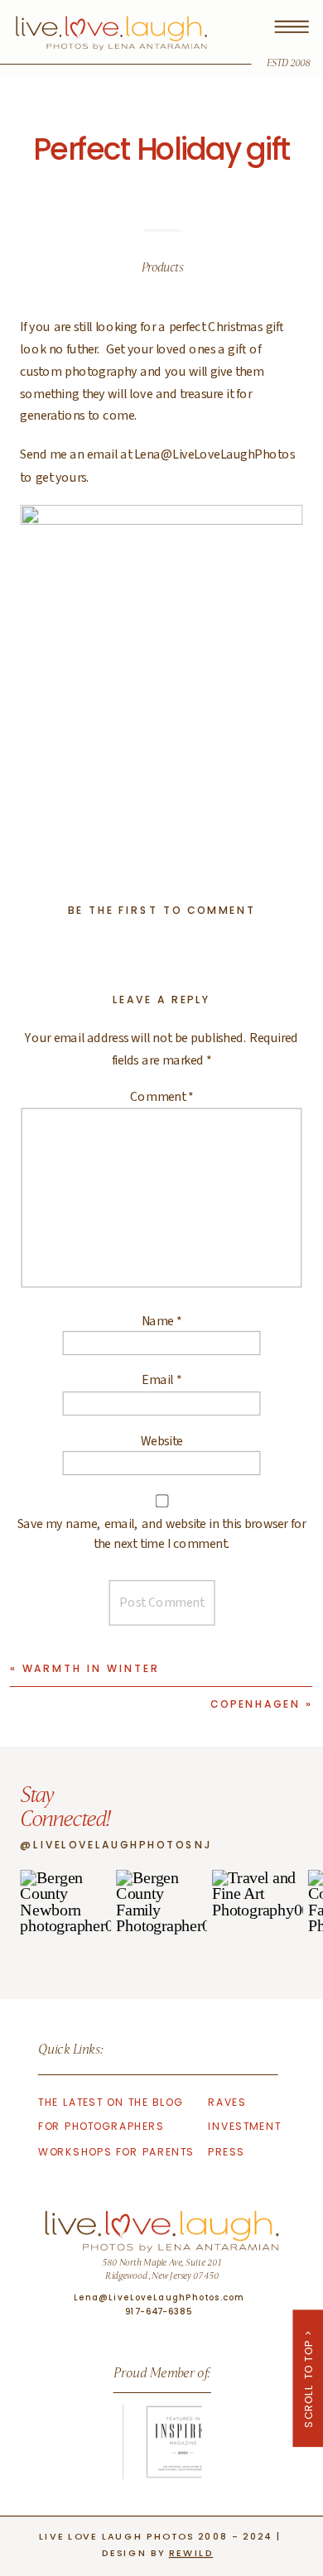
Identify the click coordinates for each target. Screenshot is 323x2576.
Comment (162, 1097)
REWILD (191, 2552)
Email (161, 1381)
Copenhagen (256, 1704)
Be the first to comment (162, 910)
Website (161, 1440)
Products (162, 269)
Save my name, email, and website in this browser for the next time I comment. (162, 1534)
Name (162, 1320)
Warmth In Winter (91, 1668)
